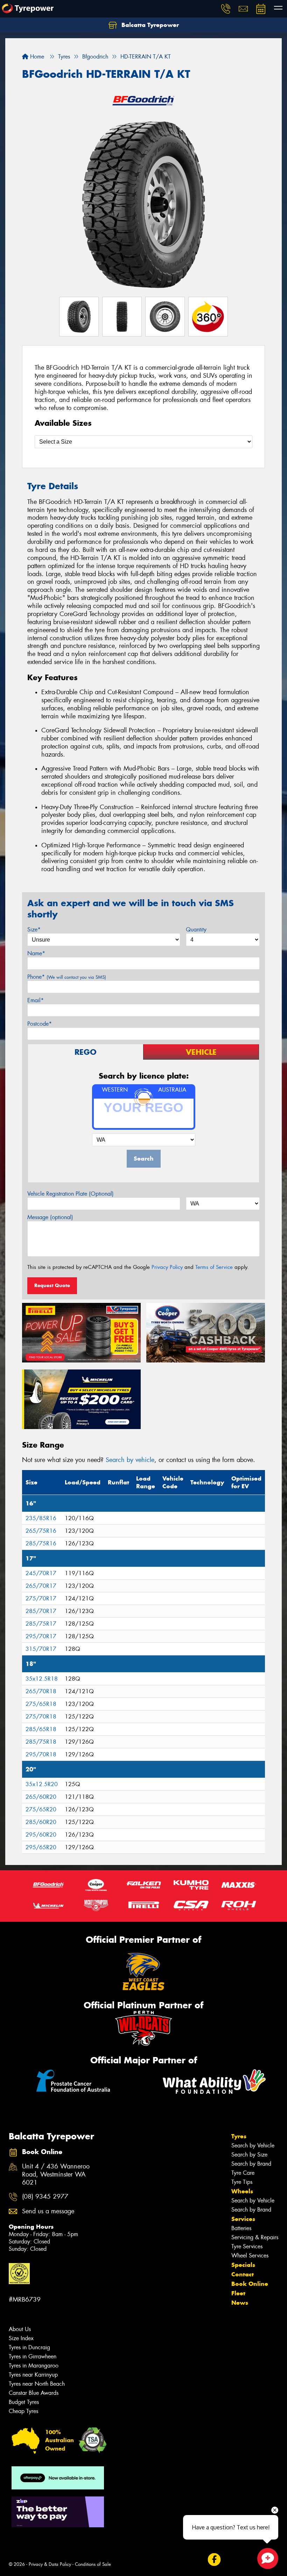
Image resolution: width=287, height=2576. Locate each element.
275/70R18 (41, 1717)
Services (243, 2219)
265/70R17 (41, 1586)
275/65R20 (41, 1809)
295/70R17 (41, 1636)
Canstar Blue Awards (34, 2393)
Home (36, 57)
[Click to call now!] (226, 9)
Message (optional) (50, 1217)
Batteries (241, 2228)
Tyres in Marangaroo (34, 2366)
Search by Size (249, 2155)
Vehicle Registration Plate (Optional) (71, 1194)
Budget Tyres (24, 2402)
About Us (20, 2329)
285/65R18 (41, 1729)
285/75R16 (41, 1543)
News (240, 2303)
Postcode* (40, 1024)
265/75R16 (41, 1531)
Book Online (250, 2284)
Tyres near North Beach (37, 2384)
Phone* (67, 977)
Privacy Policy (167, 1267)
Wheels (242, 2191)
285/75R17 (41, 1624)
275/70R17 (41, 1598)
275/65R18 (41, 1704)
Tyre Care (243, 2173)
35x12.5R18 (42, 1679)
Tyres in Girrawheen (33, 2356)
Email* (36, 1000)
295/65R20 (41, 1847)
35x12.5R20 (42, 1784)
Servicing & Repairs (255, 2237)
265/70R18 (41, 1691)
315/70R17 (41, 1649)
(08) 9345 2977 (45, 2197)
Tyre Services (247, 2246)
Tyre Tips (242, 2182)
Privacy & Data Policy (50, 2564)
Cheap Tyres (23, 2411)
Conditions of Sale (93, 2564)
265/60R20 (41, 1797)
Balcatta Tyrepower (149, 25)
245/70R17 (41, 1573)
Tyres (239, 2136)
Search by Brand (251, 2164)
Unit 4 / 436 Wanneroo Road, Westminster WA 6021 (56, 2175)
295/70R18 (41, 1754)
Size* (34, 930)
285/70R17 (41, 1611)
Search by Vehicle (253, 2145)
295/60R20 (41, 1835)
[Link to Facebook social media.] (214, 2559)
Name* (36, 953)
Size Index (21, 2338)
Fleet (238, 2293)
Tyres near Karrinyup (33, 2375)
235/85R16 (41, 1518)
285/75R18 (41, 1742)
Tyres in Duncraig (29, 2347)
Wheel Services (250, 2256)
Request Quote (52, 1285)
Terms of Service (214, 1267)
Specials (243, 2265)
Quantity (196, 930)
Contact (243, 2274)
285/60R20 (41, 1822)
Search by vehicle (130, 1460)
